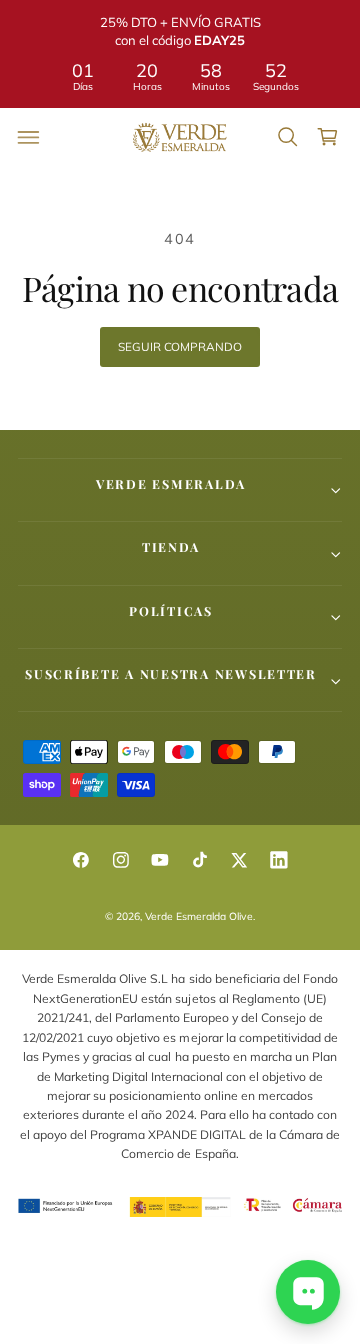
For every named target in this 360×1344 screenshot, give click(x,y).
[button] (29, 137)
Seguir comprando (179, 346)
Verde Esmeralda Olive (199, 916)
